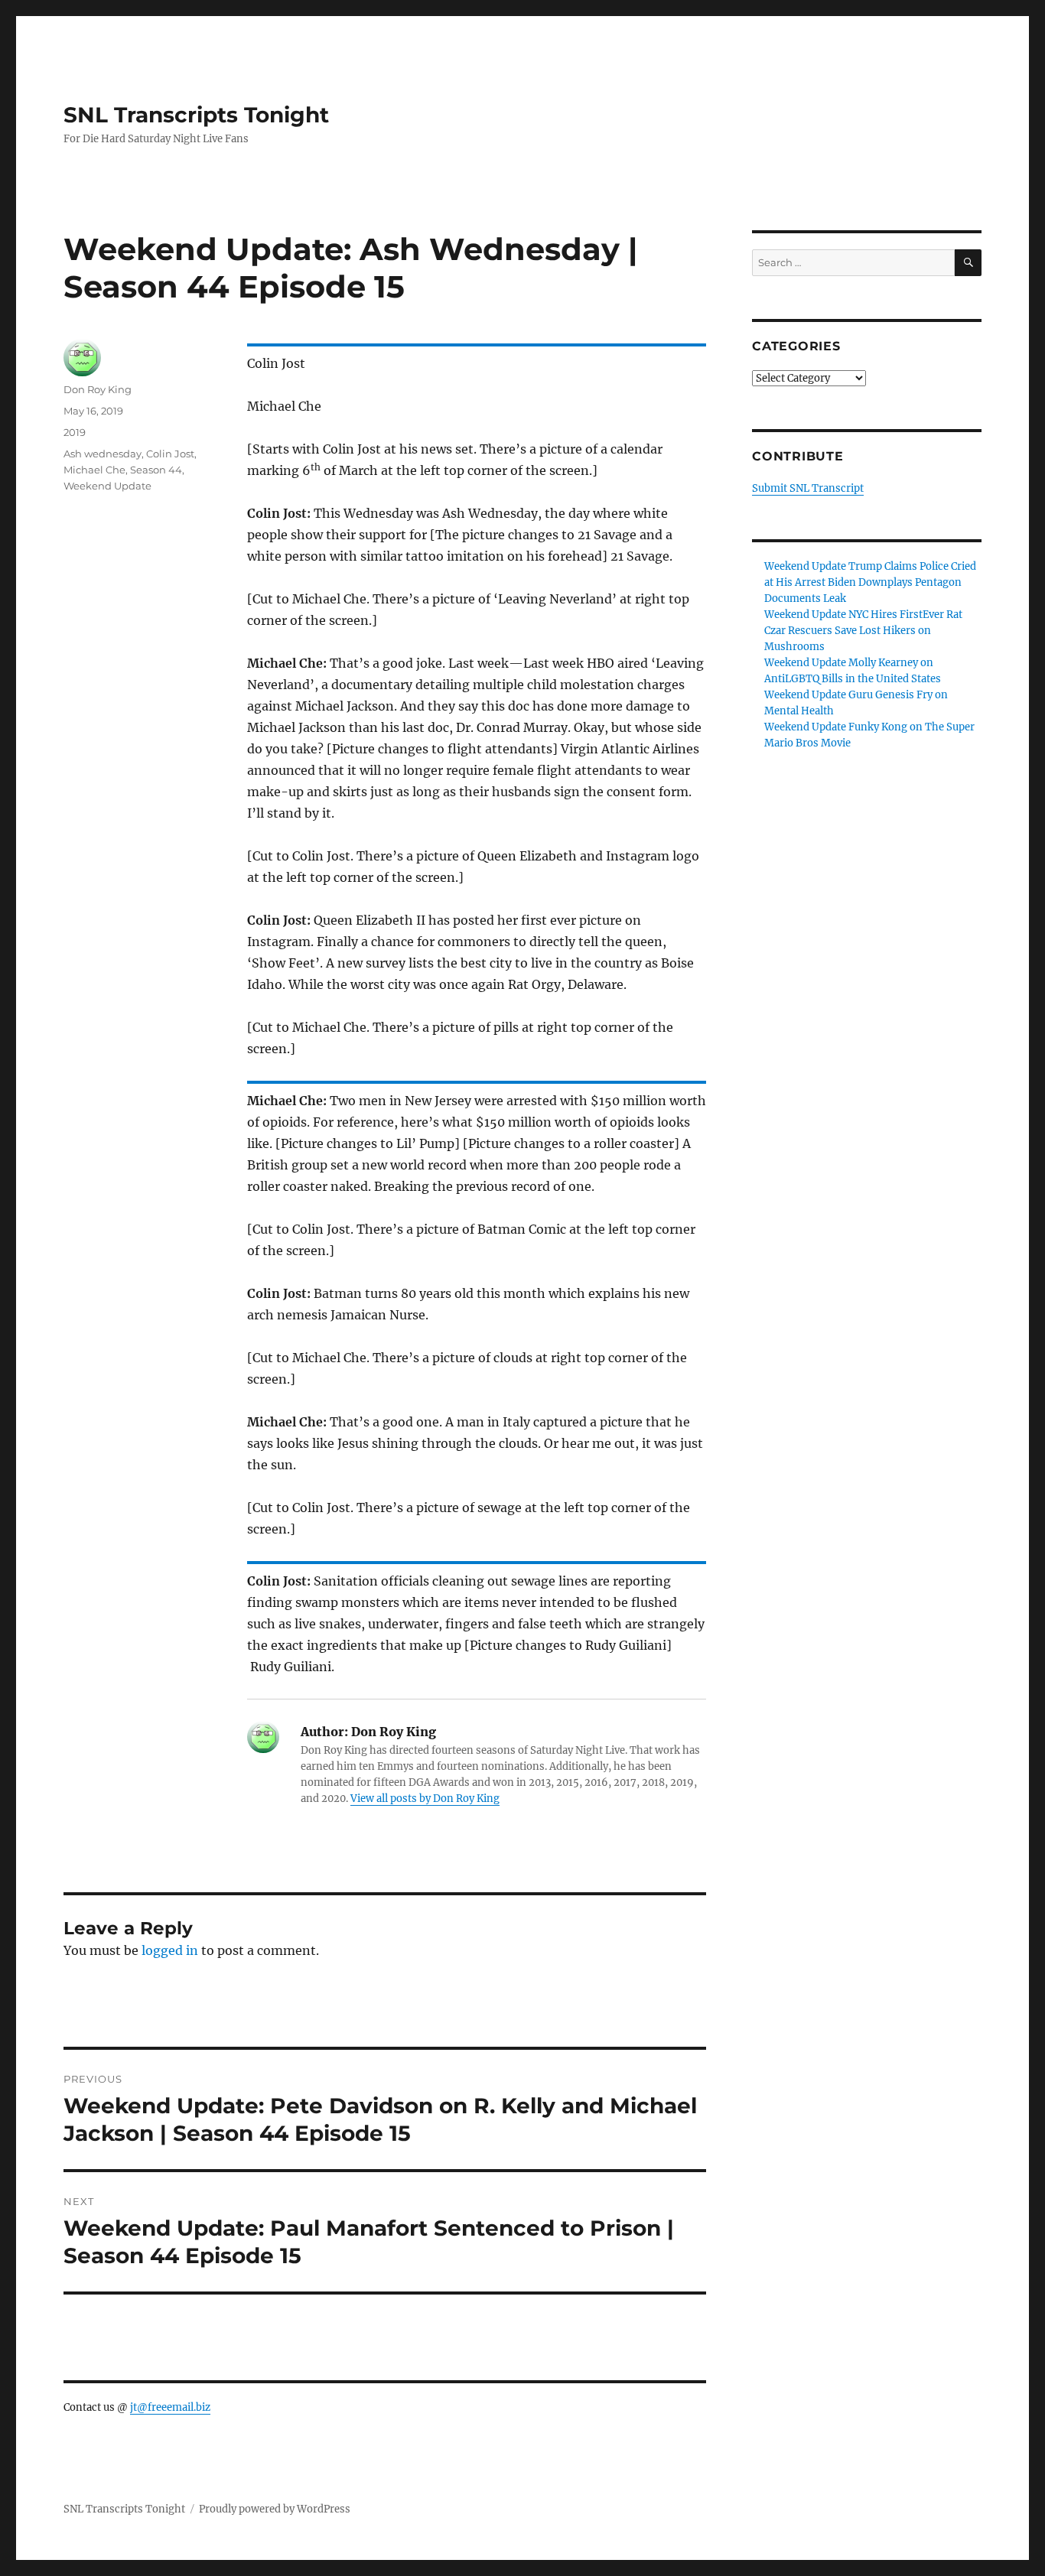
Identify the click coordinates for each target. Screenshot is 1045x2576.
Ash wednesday (103, 454)
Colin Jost (170, 454)
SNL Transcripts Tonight (196, 115)
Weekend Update (107, 486)
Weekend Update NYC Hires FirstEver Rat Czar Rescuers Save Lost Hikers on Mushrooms (863, 631)
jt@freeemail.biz (170, 2407)
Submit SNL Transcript (808, 488)
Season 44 (156, 470)
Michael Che (94, 470)
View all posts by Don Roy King (425, 1799)
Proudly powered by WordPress (275, 2509)
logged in (170, 1950)
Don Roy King (98, 389)
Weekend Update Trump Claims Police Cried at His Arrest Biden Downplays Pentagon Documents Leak (870, 582)
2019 (75, 432)
